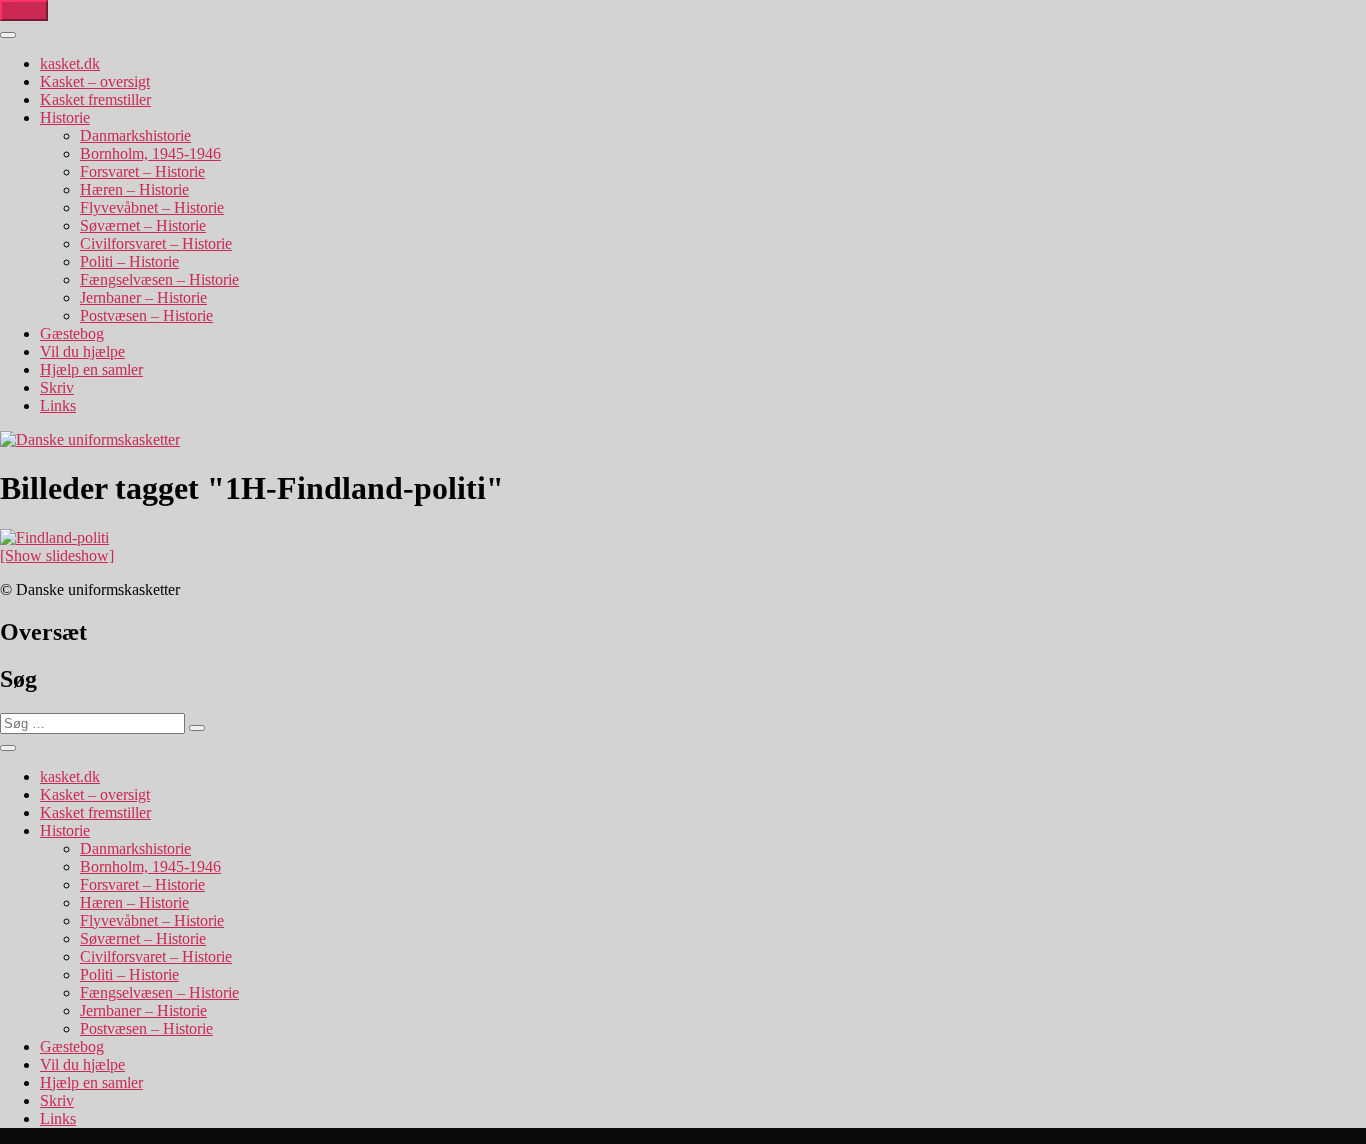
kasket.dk (70, 63)
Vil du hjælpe (82, 351)
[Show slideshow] (57, 555)
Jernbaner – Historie (143, 297)
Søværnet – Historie (143, 225)
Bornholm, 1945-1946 (150, 153)
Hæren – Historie (134, 189)
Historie (65, 117)
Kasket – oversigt (95, 81)
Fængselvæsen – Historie (159, 279)
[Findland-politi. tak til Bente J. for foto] (54, 537)
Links (58, 405)
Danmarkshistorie (135, 135)
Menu (24, 10)
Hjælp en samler (91, 369)
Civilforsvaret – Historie (156, 243)
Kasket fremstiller (95, 99)
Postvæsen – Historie (146, 315)
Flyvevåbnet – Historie (152, 207)
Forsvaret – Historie (142, 171)
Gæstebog (72, 333)
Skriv (57, 387)
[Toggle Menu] (8, 35)
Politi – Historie (129, 261)
